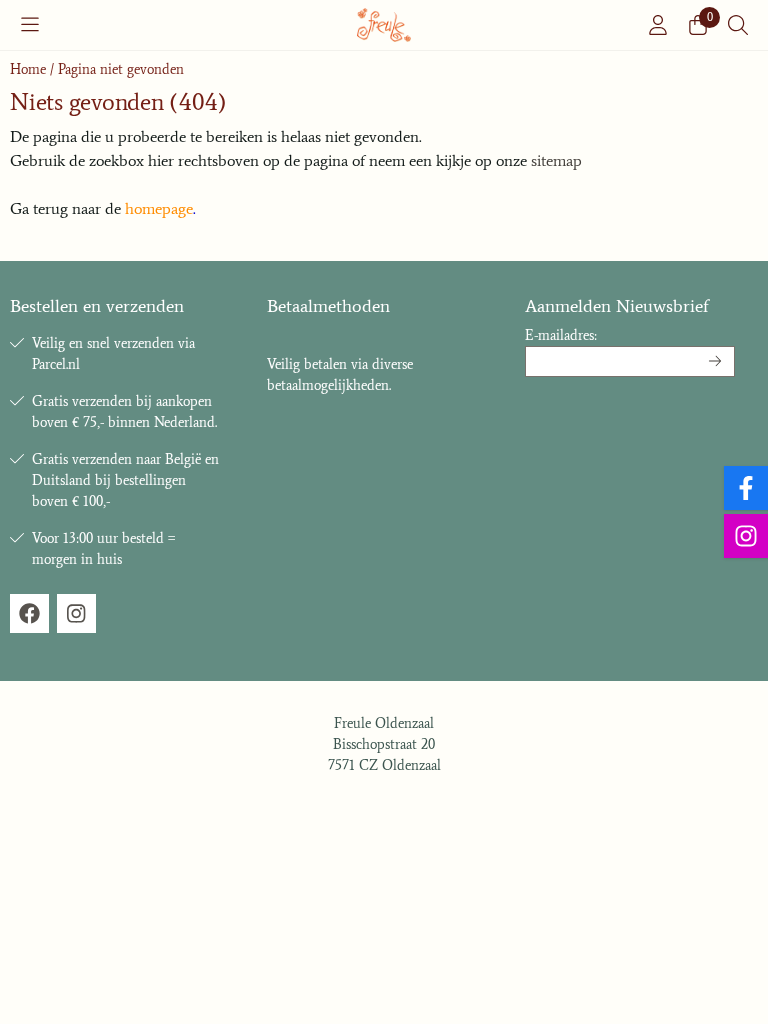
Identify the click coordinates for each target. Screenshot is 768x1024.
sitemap (556, 160)
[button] (30, 25)
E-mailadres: (561, 335)
